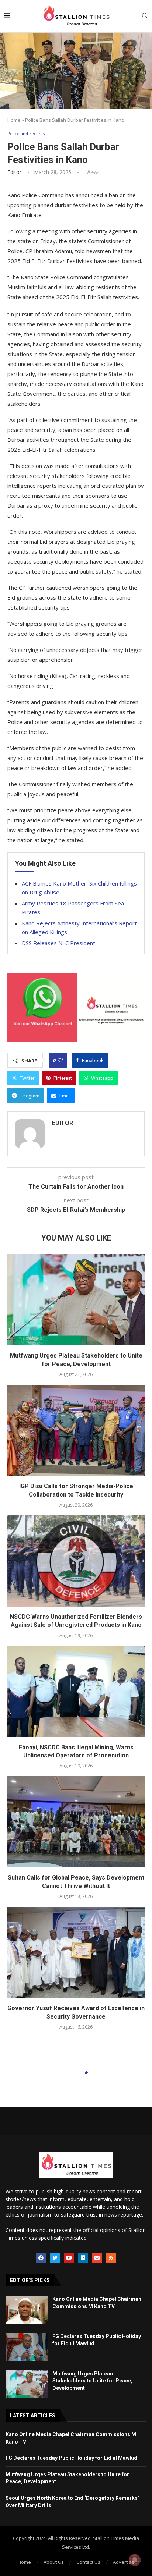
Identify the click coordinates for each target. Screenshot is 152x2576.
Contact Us (88, 2562)
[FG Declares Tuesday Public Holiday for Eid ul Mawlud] (27, 2347)
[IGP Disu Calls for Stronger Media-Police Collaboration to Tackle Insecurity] (76, 1430)
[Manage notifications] (135, 2560)
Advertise (124, 2562)
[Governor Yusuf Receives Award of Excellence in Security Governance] (76, 1952)
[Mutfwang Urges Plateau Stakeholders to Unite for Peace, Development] (76, 1300)
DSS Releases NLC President (58, 943)
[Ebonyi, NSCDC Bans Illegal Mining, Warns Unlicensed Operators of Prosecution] (76, 1692)
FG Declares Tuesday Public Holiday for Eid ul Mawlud (71, 2458)
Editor (14, 172)
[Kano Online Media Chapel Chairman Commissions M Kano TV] (27, 2310)
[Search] (145, 16)
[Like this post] (60, 1060)
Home (14, 120)
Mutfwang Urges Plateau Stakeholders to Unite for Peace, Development (92, 2381)
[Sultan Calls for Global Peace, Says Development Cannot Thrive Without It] (76, 1822)
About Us (54, 2562)
